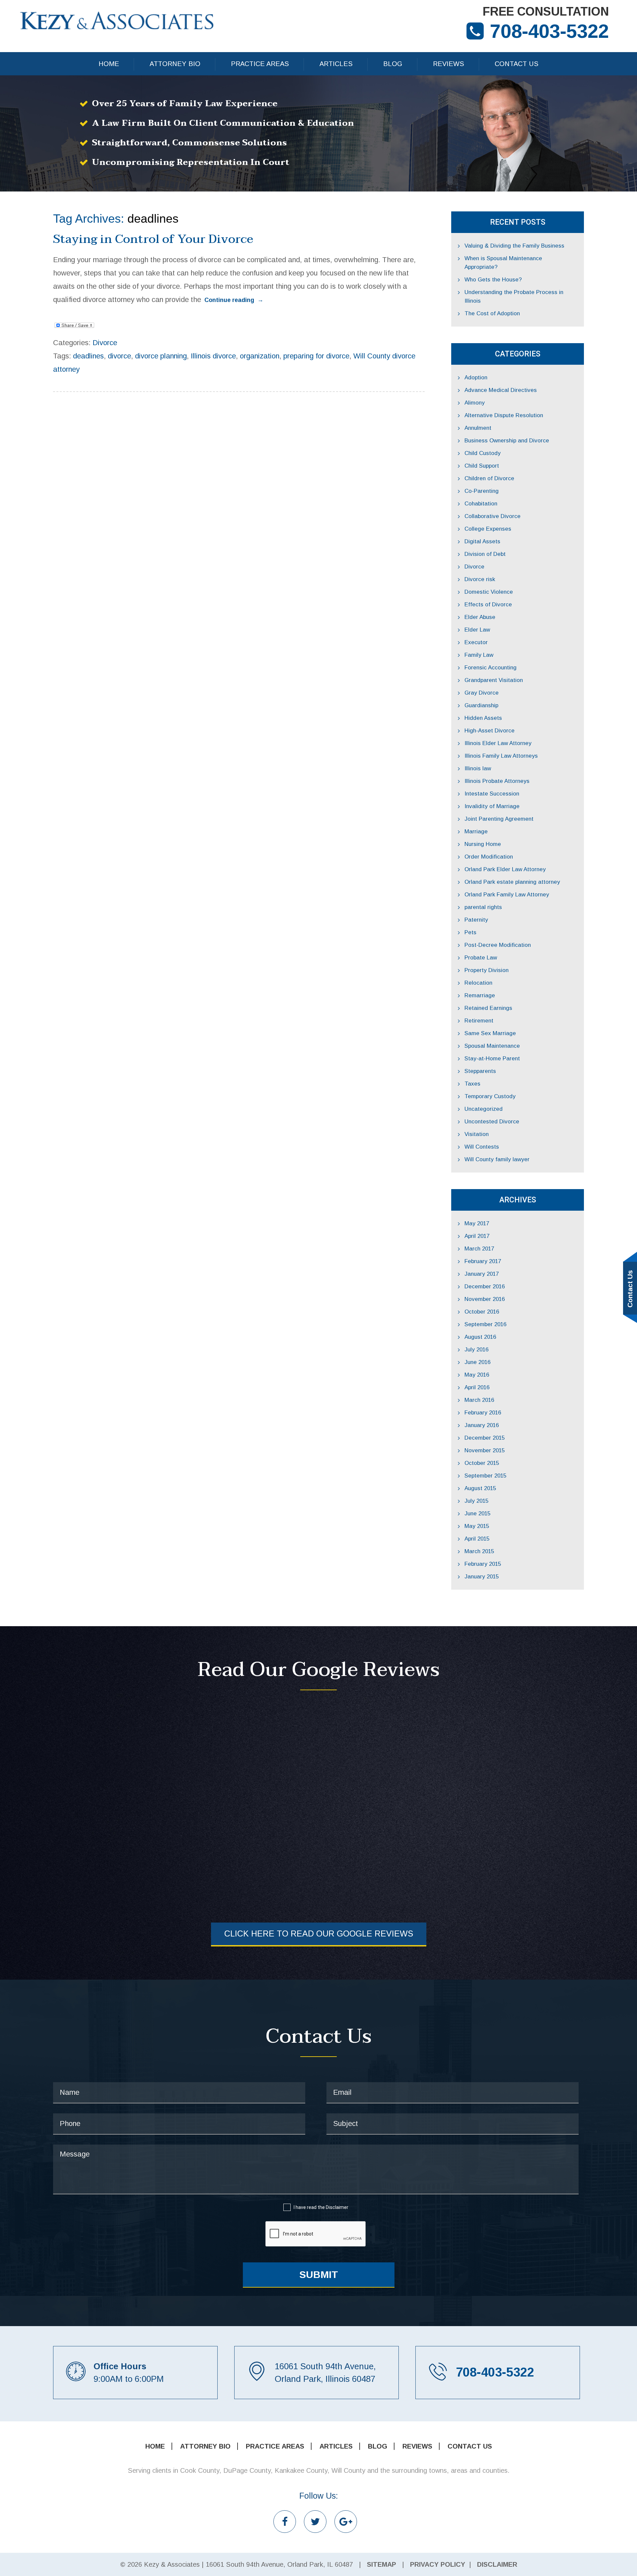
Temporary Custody (490, 1096)
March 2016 (479, 1400)
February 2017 (483, 1261)
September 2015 (485, 1476)
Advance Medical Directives (501, 390)
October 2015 (482, 1463)
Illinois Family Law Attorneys (501, 756)
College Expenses (488, 529)
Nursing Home (483, 844)
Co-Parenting (482, 491)
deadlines (88, 356)
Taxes (472, 1084)
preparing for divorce (316, 356)
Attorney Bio (175, 64)
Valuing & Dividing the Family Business (514, 246)
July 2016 (476, 1350)
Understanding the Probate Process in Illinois (514, 297)
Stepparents (480, 1071)
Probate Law (481, 958)
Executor (476, 642)
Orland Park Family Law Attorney (507, 895)
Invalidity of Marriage (492, 806)
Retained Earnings (488, 1008)
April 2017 (477, 1236)
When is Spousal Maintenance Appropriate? (503, 263)
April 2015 (477, 1539)
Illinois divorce (213, 356)
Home (109, 64)
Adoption (476, 378)
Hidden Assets (483, 718)
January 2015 (482, 1577)
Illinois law (478, 768)
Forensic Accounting (491, 668)
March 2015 (479, 1551)
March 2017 (479, 1249)
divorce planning (161, 356)
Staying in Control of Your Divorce (153, 239)
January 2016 (482, 1425)
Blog (393, 64)
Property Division (487, 970)
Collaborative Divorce (493, 516)
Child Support (482, 466)
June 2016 (477, 1362)
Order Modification (489, 857)
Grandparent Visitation (494, 680)
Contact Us (517, 64)
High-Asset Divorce (490, 731)
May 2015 (477, 1526)
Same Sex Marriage (490, 1033)
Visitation (477, 1134)
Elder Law (477, 630)
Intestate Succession (492, 794)
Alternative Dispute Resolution (504, 415)
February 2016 (483, 1413)
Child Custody (483, 453)
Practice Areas (260, 64)
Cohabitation (481, 504)
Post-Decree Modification (498, 945)
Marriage (476, 832)
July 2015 (476, 1501)
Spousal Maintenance (492, 1046)
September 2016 (485, 1324)
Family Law (479, 655)
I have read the (321, 2207)
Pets (470, 932)
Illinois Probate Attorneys (497, 781)
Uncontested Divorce (492, 1122)
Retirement (479, 1021)
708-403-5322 (549, 31)
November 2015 (485, 1450)
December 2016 (485, 1287)
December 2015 (485, 1438)
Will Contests (482, 1147)
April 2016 (477, 1387)
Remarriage (480, 995)
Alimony (475, 403)
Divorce (105, 343)
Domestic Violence (489, 592)
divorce (119, 356)
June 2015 (477, 1514)
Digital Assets (482, 541)
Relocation (478, 983)
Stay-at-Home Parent (492, 1059)
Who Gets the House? (493, 280)
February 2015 (483, 1564)
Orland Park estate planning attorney (512, 882)
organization (260, 356)
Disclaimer (337, 2207)
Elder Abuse (480, 617)
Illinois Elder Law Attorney (498, 743)
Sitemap (382, 2564)
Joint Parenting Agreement (499, 819)
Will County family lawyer (497, 1159)
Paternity (476, 920)
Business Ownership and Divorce (507, 441)
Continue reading (234, 300)
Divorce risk (480, 579)
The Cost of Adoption (492, 313)
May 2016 (477, 1375)
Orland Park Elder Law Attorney (505, 869)
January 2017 (482, 1274)
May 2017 (477, 1223)
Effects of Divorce (488, 605)
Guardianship (481, 705)
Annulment (478, 428)
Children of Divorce (489, 478)
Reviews (449, 64)
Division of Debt (485, 554)
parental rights (483, 907)
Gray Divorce (482, 693)
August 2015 (480, 1488)
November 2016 (485, 1299)
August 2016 (480, 1337)
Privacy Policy (438, 2564)
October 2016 (482, 1312)
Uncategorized (484, 1109)
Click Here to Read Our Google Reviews (319, 1933)
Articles (336, 64)
